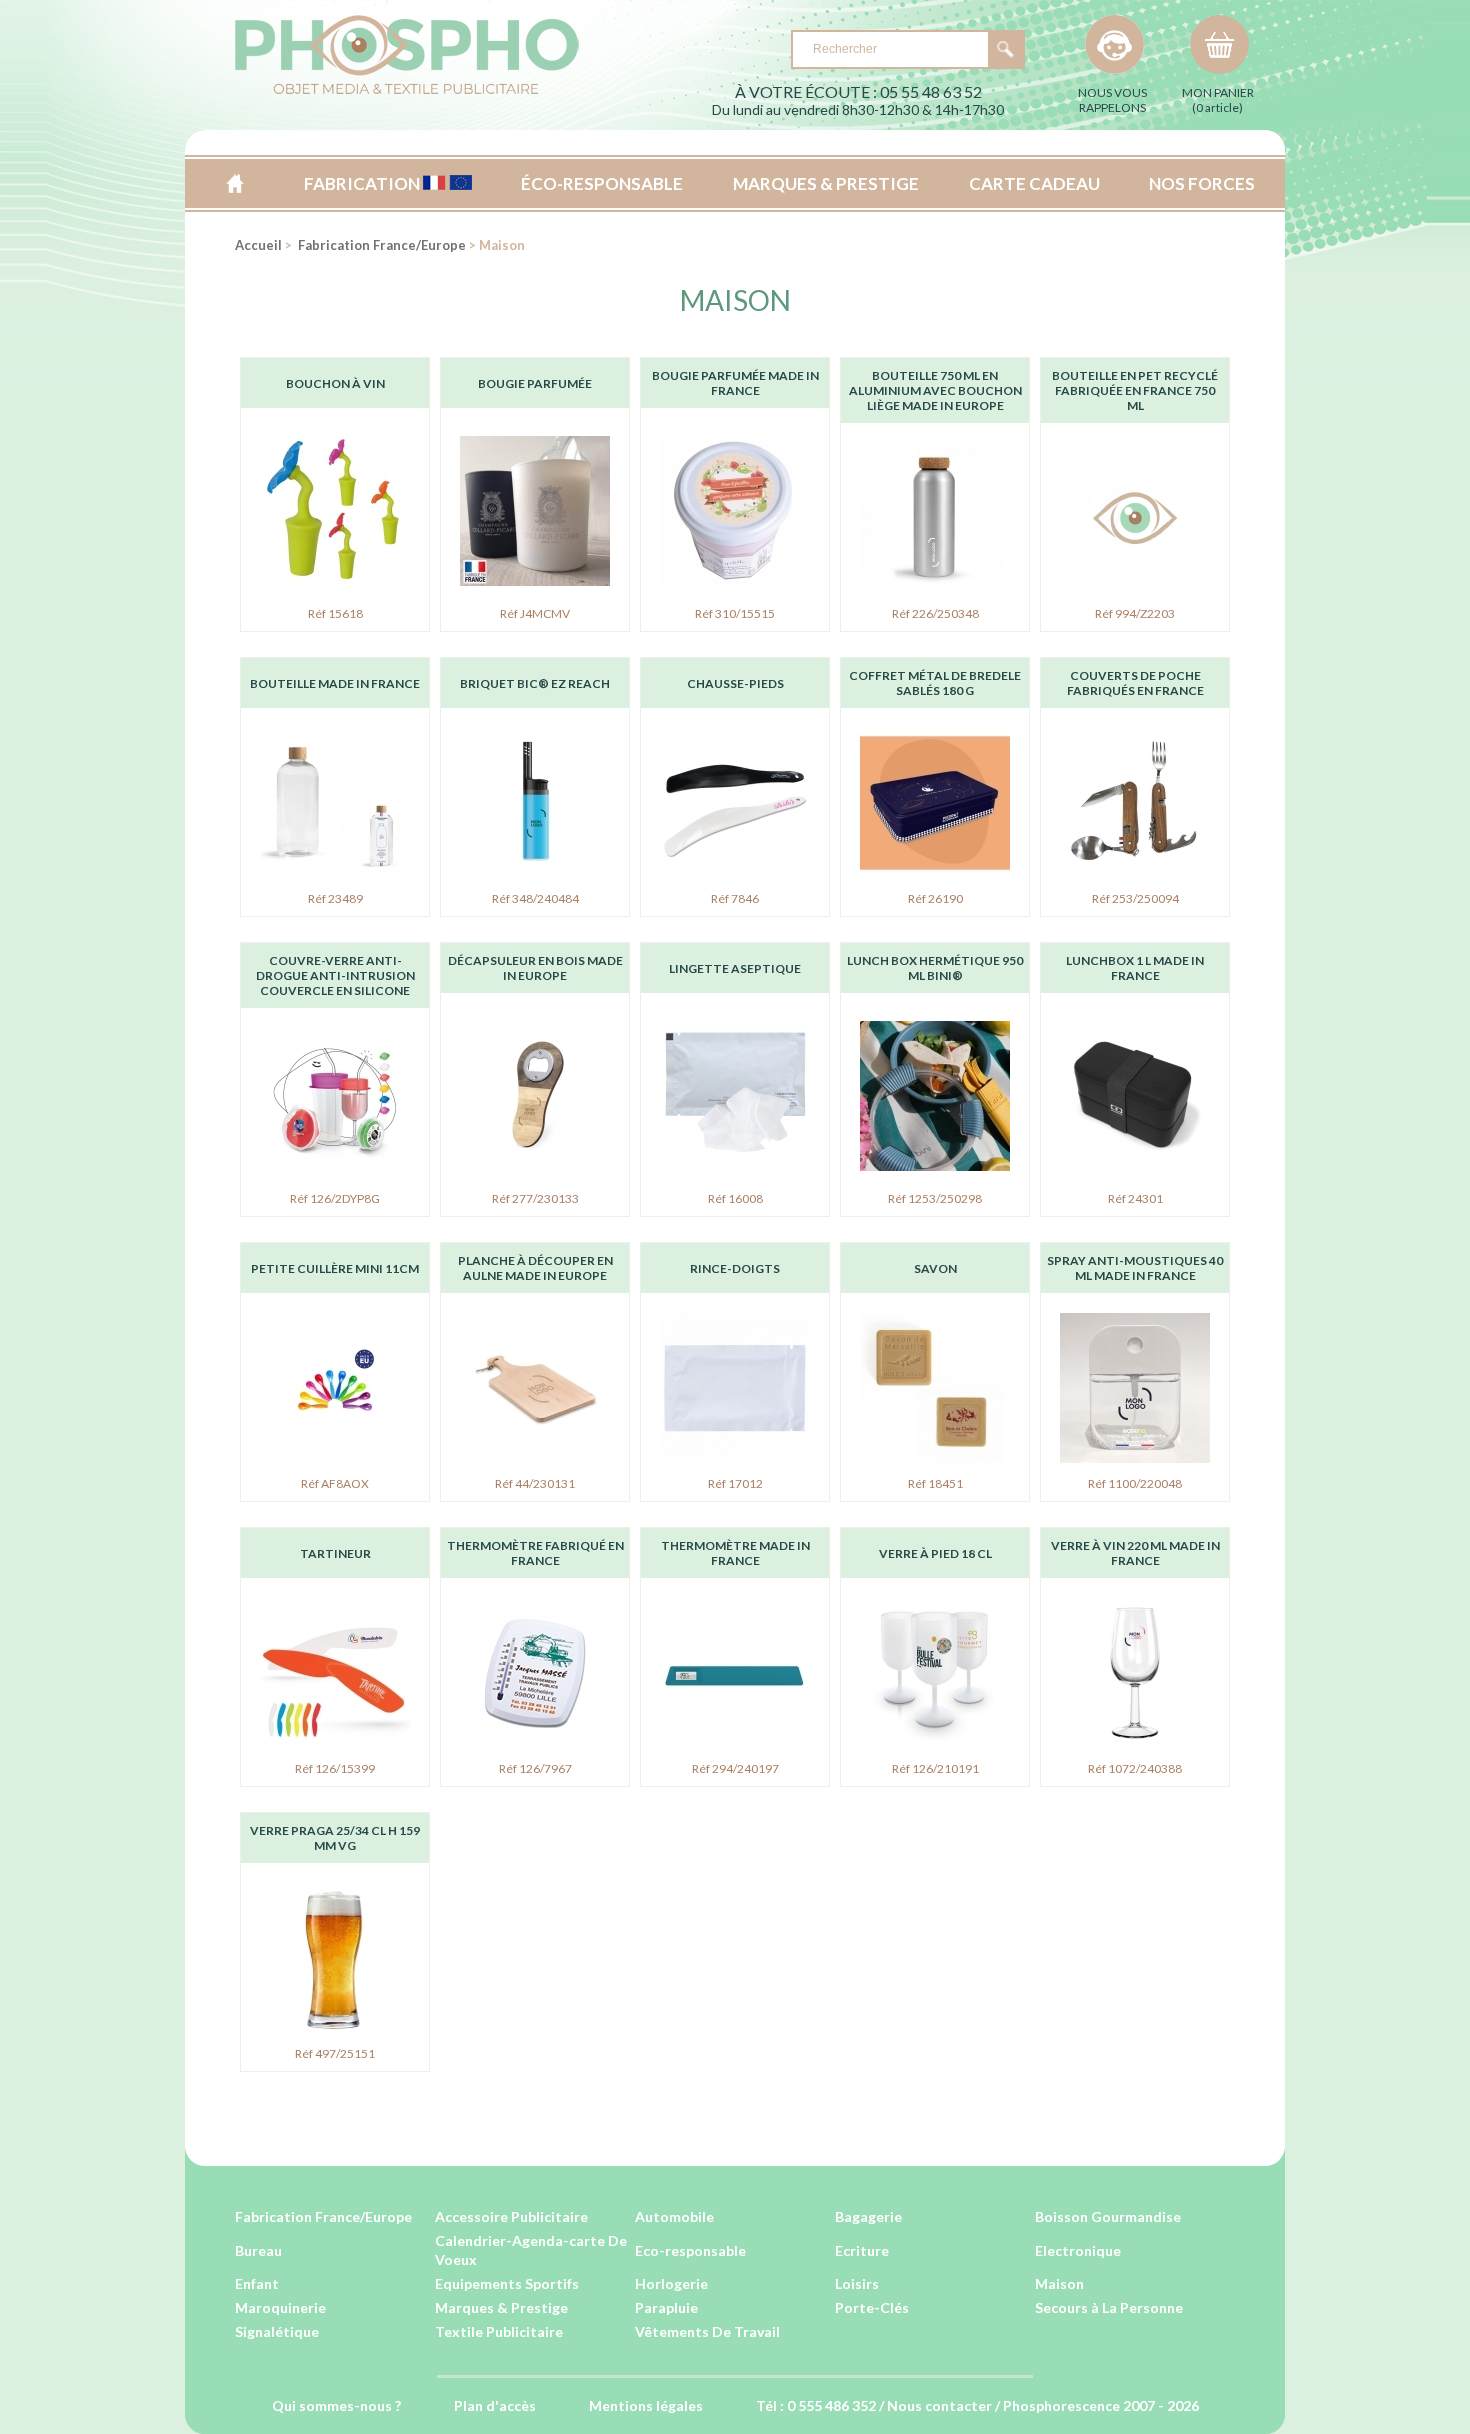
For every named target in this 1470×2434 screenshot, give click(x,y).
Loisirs (857, 2283)
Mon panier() (1218, 100)
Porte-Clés (872, 2307)
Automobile (674, 2216)
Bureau (258, 2250)
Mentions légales (646, 2405)
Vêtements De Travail (707, 2331)
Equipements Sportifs (507, 2283)
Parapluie (666, 2307)
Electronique (1078, 2250)
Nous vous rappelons (1112, 100)
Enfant (257, 2283)
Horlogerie (671, 2283)
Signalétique (277, 2331)
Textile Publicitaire (499, 2331)
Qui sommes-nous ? (336, 2405)
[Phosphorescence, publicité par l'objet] (407, 90)
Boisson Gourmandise (1108, 2216)
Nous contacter (939, 2405)
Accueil (234, 183)
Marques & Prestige (501, 2307)
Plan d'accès (495, 2405)
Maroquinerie (280, 2307)
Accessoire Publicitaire (511, 2216)
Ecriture (862, 2250)
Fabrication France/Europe (380, 245)
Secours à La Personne (1109, 2307)
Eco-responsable (690, 2250)
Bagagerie (868, 2216)
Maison (735, 300)
